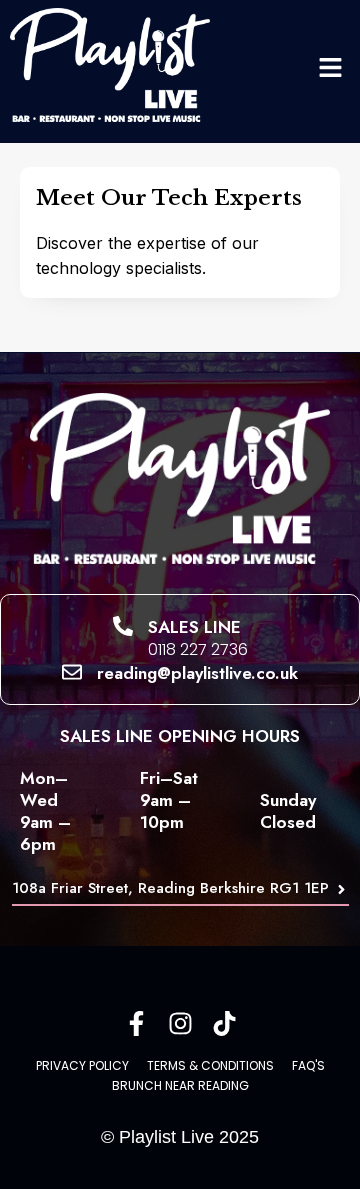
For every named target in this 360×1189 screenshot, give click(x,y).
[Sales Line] (123, 626)
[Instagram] (180, 1023)
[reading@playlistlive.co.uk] (72, 672)
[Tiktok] (224, 1023)
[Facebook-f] (136, 1023)
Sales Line (194, 627)
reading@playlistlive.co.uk (197, 673)
